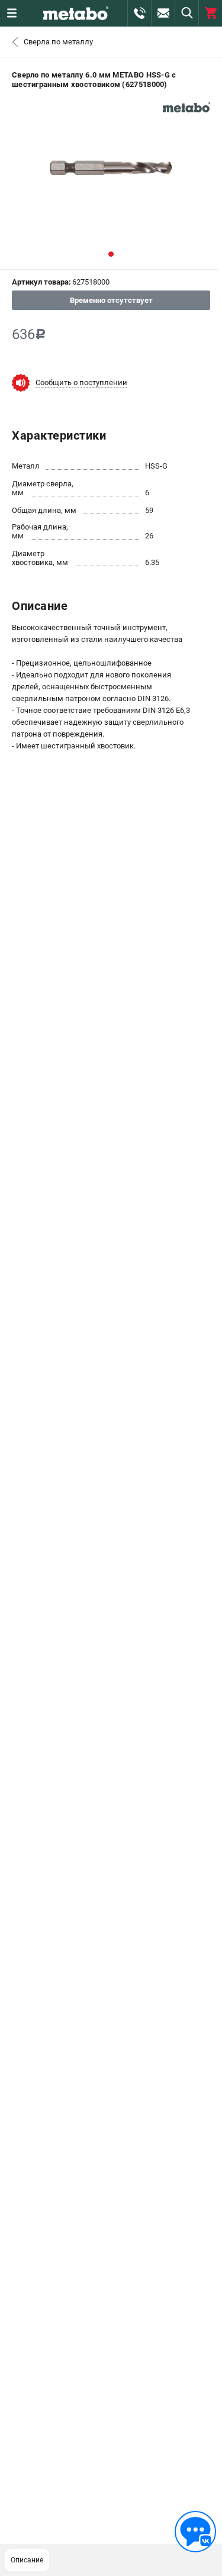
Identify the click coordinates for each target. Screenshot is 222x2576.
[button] (111, 254)
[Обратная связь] (195, 2532)
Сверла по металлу (58, 42)
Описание (27, 2560)
